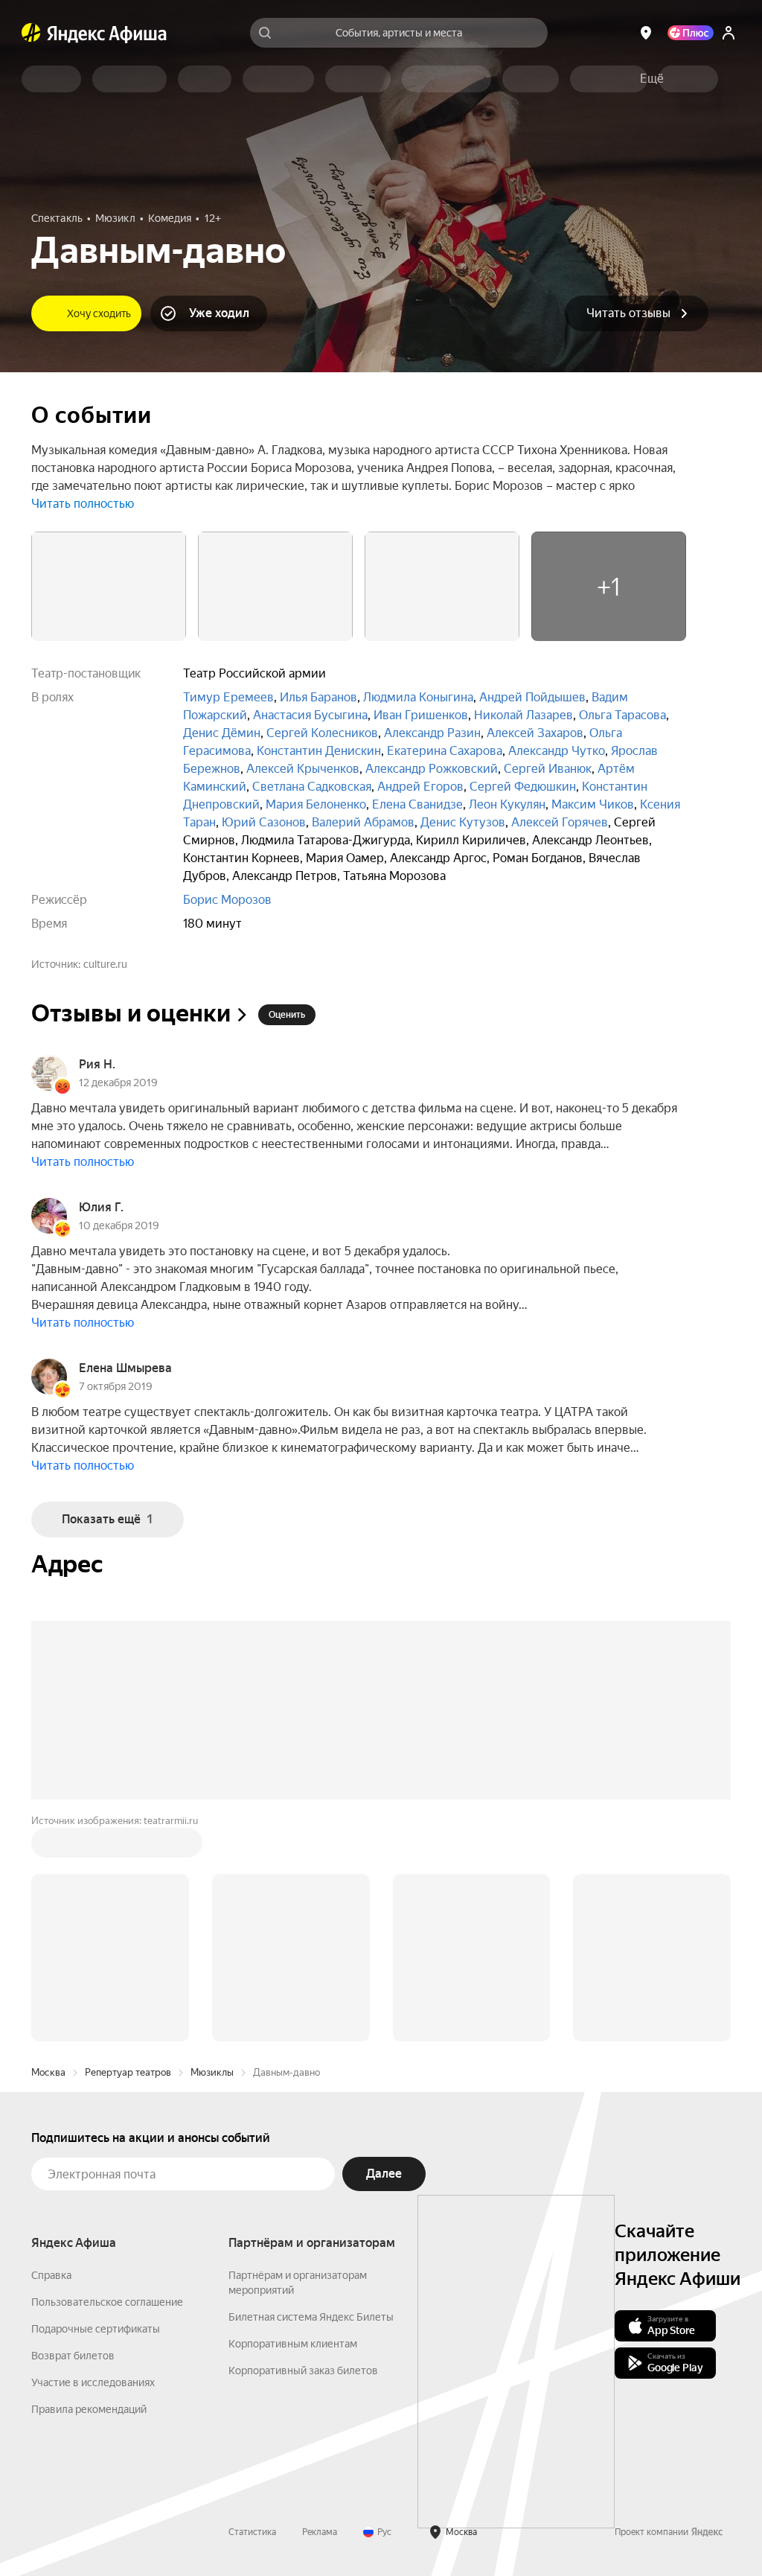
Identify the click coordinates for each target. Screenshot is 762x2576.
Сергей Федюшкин (523, 787)
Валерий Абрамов (363, 822)
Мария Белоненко (316, 804)
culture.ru (105, 964)
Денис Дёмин (222, 733)
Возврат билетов (73, 2356)
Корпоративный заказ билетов (303, 2371)
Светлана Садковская (312, 787)
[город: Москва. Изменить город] (646, 33)
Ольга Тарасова (622, 715)
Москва (48, 2072)
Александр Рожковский (432, 769)
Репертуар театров (128, 2072)
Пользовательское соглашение (107, 2302)
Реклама (320, 2532)
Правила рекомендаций (89, 2409)
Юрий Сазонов (264, 822)
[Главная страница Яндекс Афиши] (31, 33)
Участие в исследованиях (93, 2382)
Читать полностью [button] (83, 504)
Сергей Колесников (322, 733)
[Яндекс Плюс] (691, 33)
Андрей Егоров (420, 787)
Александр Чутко (557, 751)
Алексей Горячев (560, 822)
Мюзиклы (212, 2072)
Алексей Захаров (535, 733)
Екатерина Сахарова (445, 751)
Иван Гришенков (421, 715)
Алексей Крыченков (303, 769)
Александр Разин (432, 733)
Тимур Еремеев (228, 697)
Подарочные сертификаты (96, 2329)
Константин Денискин (319, 751)
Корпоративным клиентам (293, 2344)
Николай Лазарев (524, 715)
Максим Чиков (593, 804)
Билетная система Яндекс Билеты (311, 2317)
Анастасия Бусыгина (310, 715)
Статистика (252, 2532)
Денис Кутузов (463, 822)
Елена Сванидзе (417, 804)
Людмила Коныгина (418, 697)
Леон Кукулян (507, 804)
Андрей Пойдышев (532, 697)
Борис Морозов (227, 900)
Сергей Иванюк (548, 769)
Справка (51, 2275)
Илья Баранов (318, 697)
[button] (652, 79)
